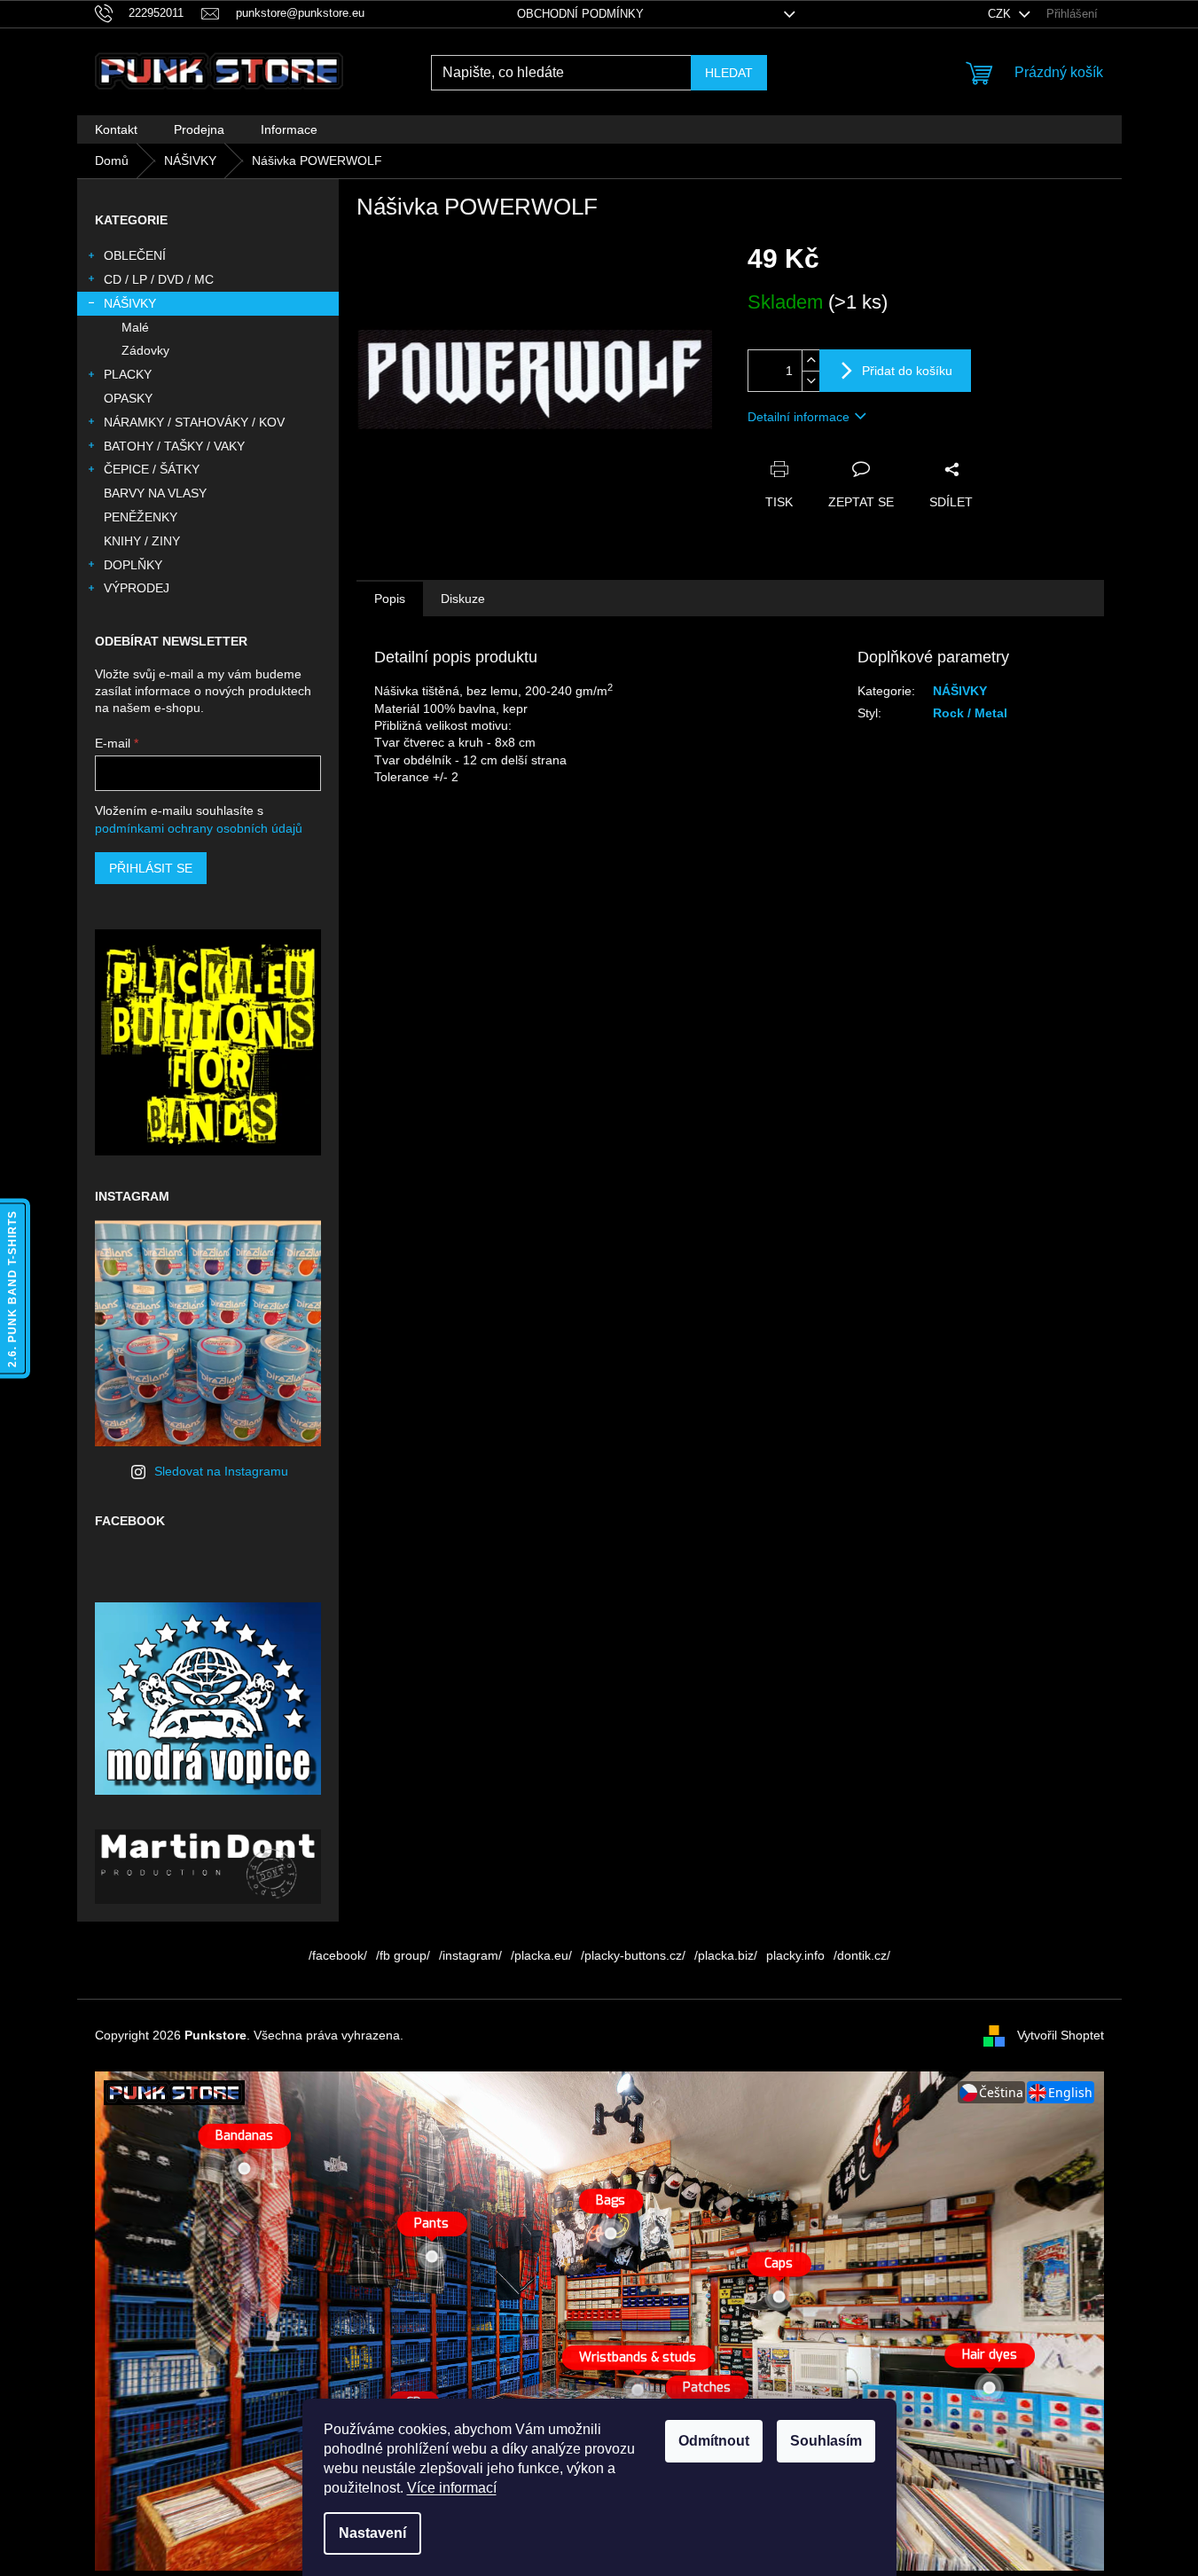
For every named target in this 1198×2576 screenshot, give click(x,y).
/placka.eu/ (541, 1955)
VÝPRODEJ (137, 588)
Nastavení (372, 2533)
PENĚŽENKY (141, 517)
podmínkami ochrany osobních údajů (199, 828)
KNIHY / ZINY (142, 541)
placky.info (795, 1955)
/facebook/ (338, 1955)
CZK (1001, 14)
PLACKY (128, 374)
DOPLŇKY (133, 565)
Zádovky (145, 350)
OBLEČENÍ (135, 255)
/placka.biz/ (726, 1955)
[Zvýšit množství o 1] (810, 360)
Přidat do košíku (907, 371)
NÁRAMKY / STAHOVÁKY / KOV (194, 422)
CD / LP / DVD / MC (159, 279)
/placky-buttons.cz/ (633, 1955)
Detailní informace (799, 417)
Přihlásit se (151, 868)
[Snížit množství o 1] (810, 381)
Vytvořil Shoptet (1061, 2034)
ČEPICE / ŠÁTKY (152, 469)
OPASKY (128, 398)
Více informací (452, 2488)
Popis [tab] (390, 599)
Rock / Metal (970, 713)
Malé (135, 327)
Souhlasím (826, 2441)
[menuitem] (116, 129)
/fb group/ (403, 1955)
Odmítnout (714, 2441)
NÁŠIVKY (130, 303)
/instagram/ (470, 1955)
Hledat (729, 73)
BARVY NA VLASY (155, 493)
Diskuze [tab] (463, 599)
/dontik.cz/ (862, 1955)
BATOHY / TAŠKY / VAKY (174, 446)
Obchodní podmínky (580, 14)
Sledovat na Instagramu (221, 1471)
